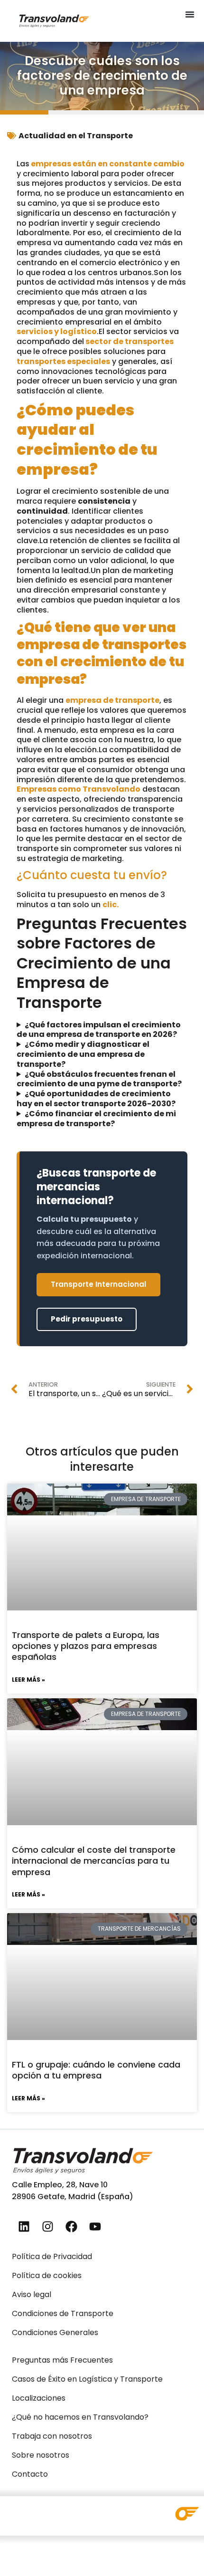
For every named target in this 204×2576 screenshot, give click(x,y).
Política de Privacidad (52, 2256)
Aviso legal (32, 2294)
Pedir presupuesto (87, 1319)
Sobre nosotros (41, 2455)
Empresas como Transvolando (79, 789)
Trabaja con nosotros (52, 2436)
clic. (111, 905)
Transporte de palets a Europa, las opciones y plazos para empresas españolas (86, 1646)
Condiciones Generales (55, 2332)
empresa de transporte (112, 700)
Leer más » (28, 1680)
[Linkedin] (24, 2226)
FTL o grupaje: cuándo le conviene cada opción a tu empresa (96, 2070)
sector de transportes (129, 341)
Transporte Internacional (98, 1284)
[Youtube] (95, 2226)
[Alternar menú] (190, 14)
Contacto (30, 2474)
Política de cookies (47, 2275)
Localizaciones (39, 2398)
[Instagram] (47, 2226)
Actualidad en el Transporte (76, 136)
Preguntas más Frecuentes (62, 2360)
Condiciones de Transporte (63, 2313)
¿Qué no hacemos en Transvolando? (80, 2417)
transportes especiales (63, 361)
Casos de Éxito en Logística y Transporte (87, 2379)
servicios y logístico (57, 331)
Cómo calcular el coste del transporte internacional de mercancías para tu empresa (94, 1861)
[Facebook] (71, 2226)
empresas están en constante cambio (107, 164)
